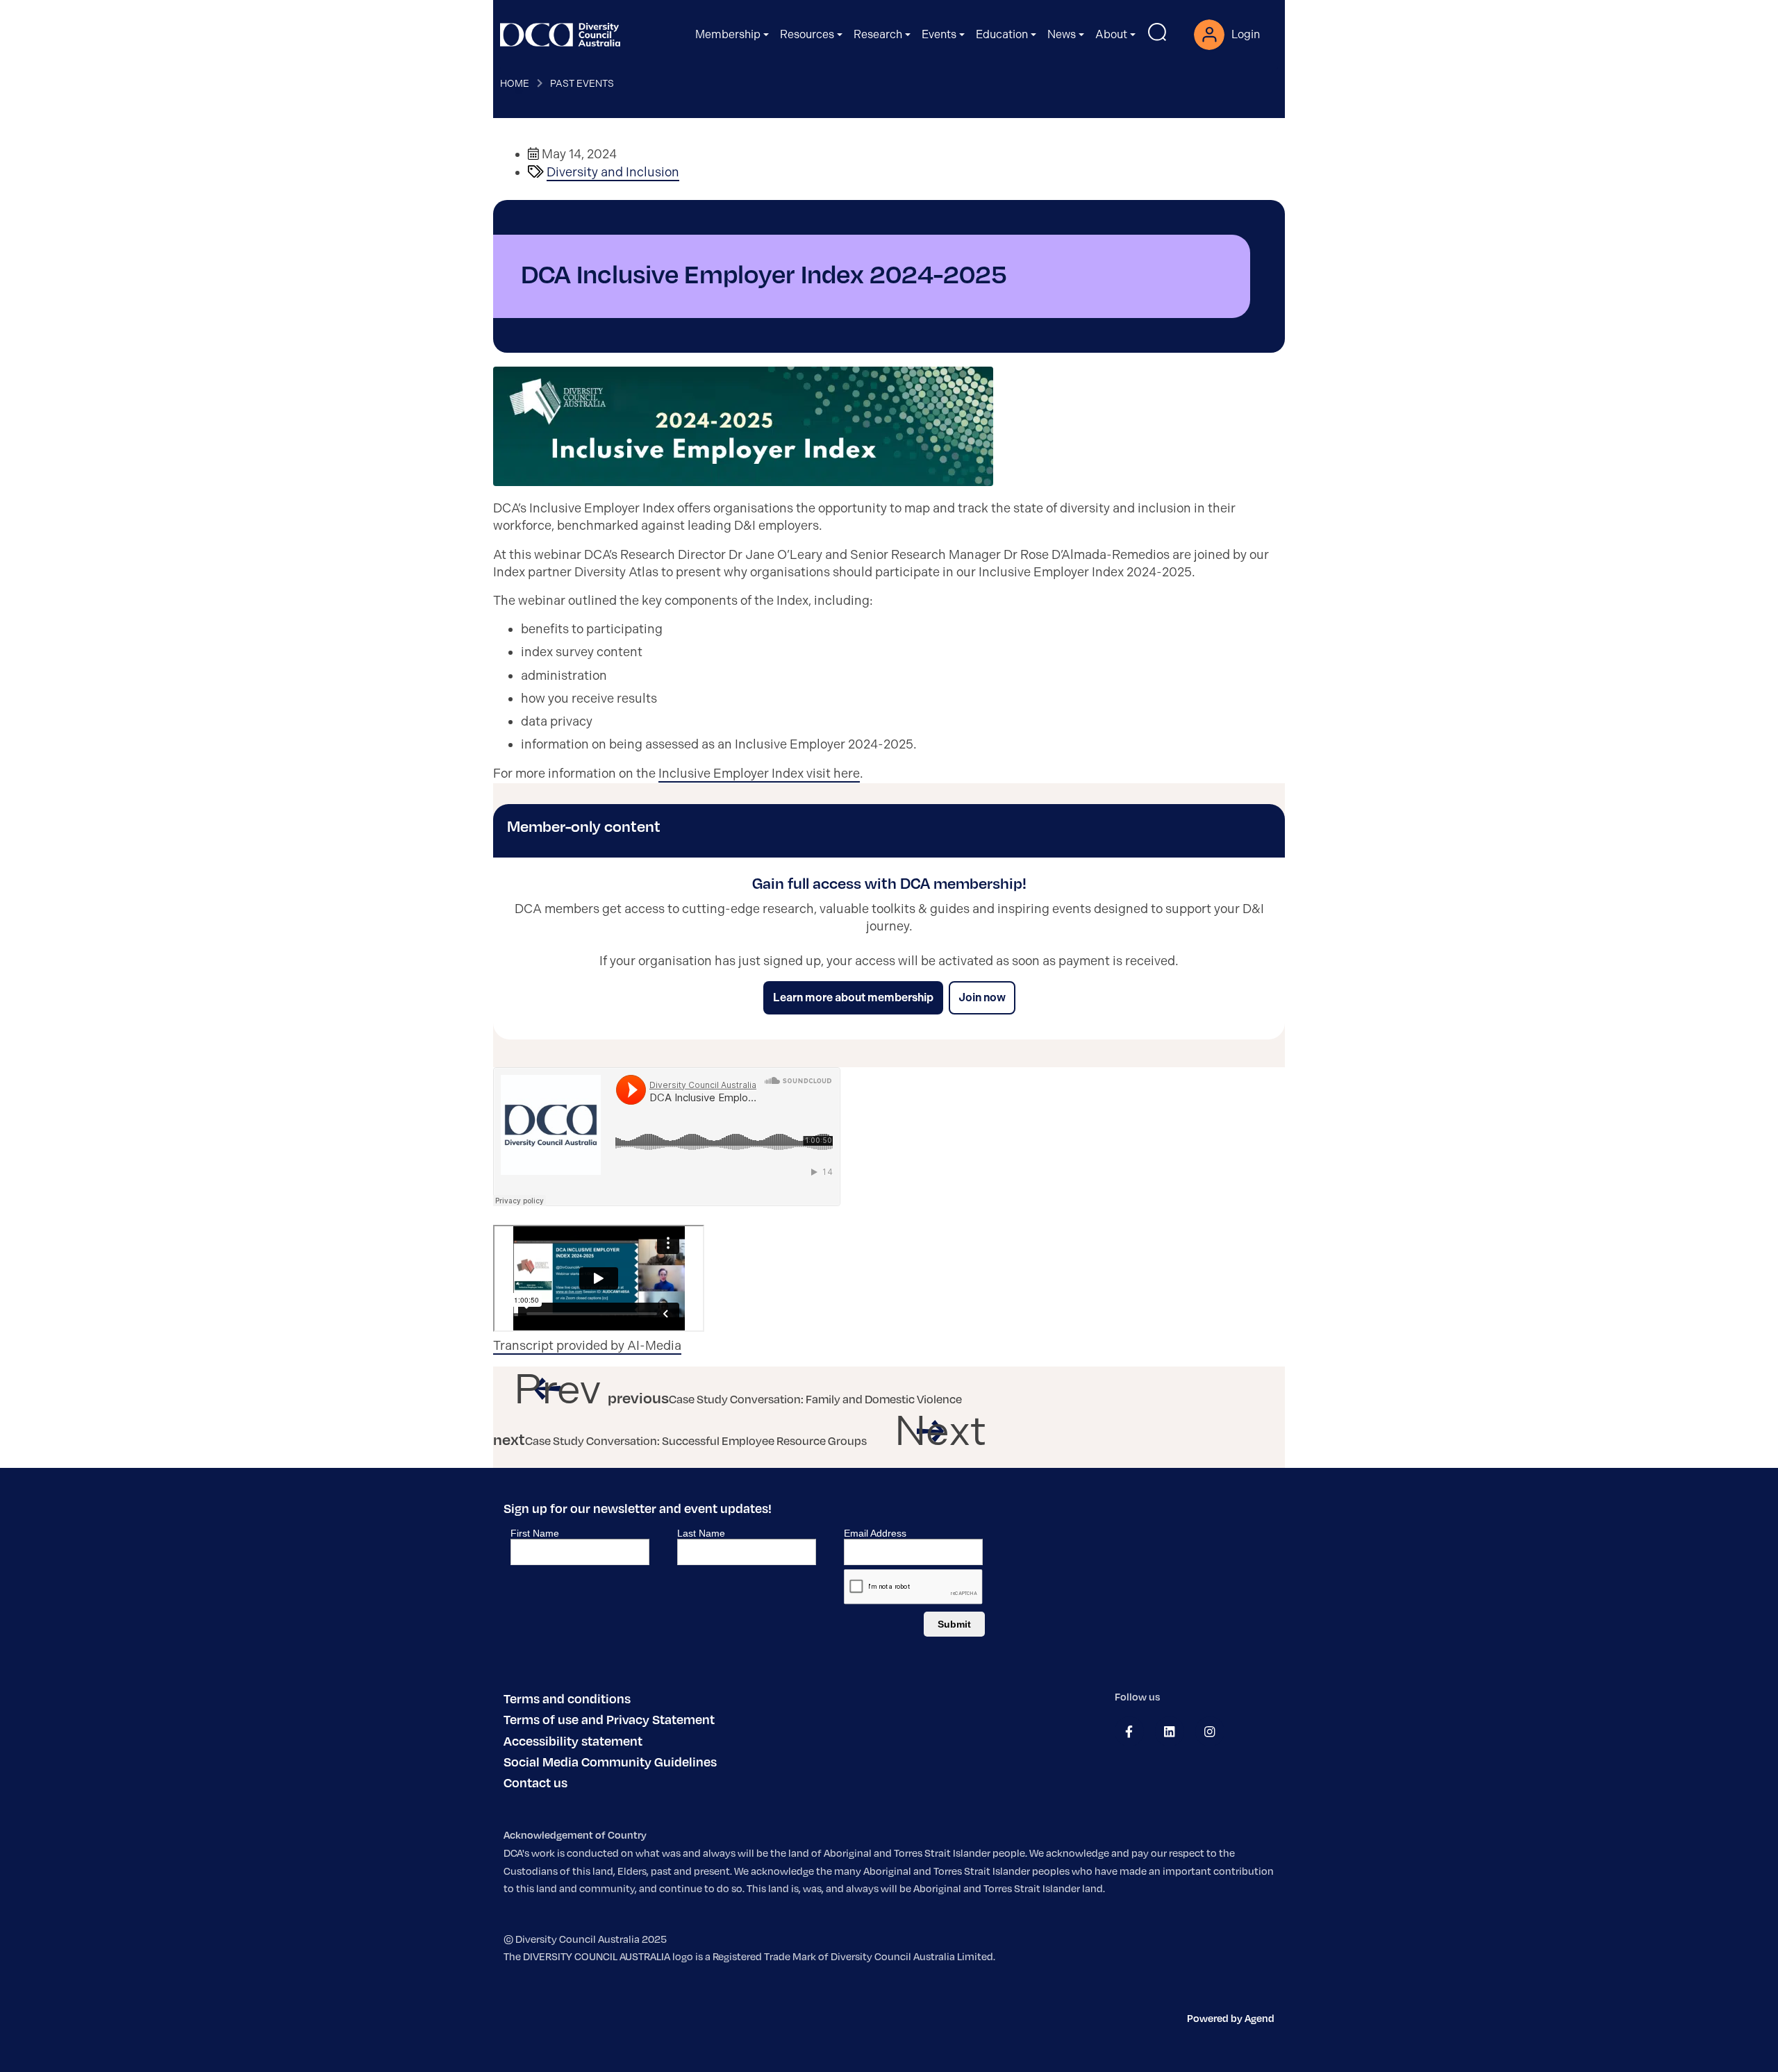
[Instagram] (1210, 1732)
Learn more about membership (853, 997)
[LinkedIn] (1169, 1732)
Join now (982, 997)
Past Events (582, 83)
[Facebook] (1129, 1732)
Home (515, 83)
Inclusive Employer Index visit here (759, 774)
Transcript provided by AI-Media (587, 1346)
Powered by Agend (1231, 2018)
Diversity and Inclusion (613, 172)
